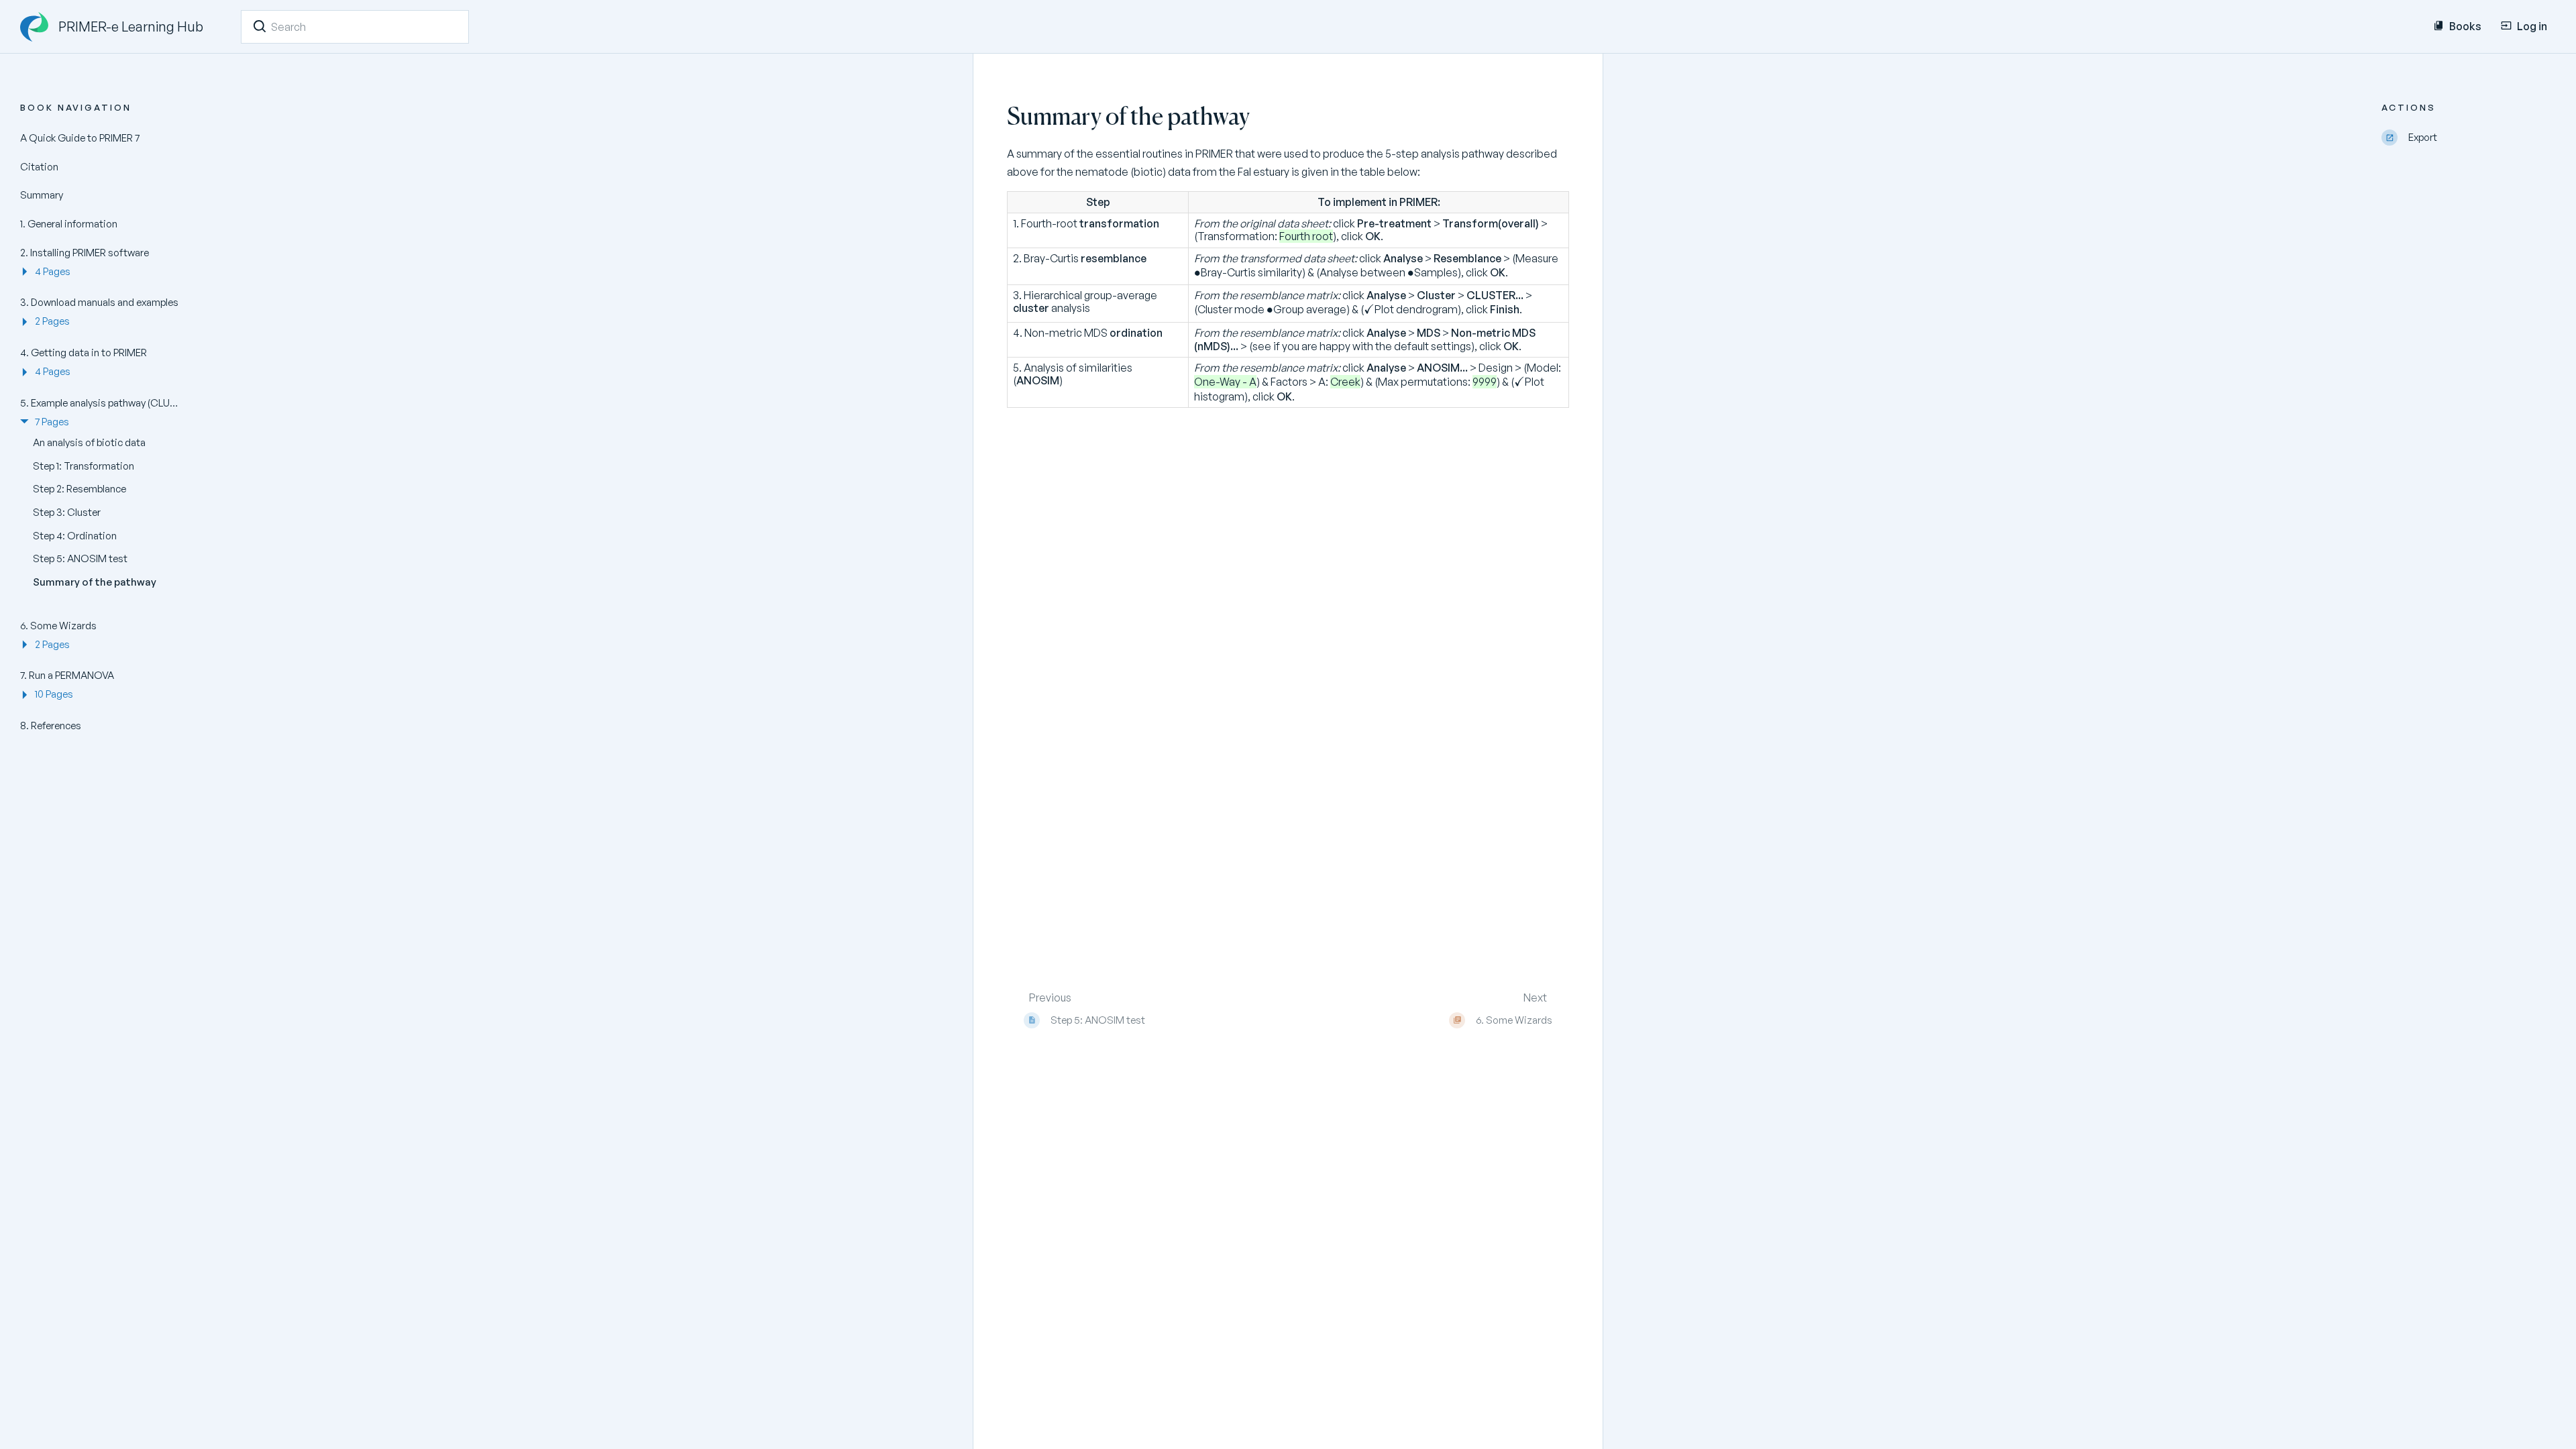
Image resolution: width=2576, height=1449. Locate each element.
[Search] (260, 26)
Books (2465, 26)
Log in (2532, 26)
